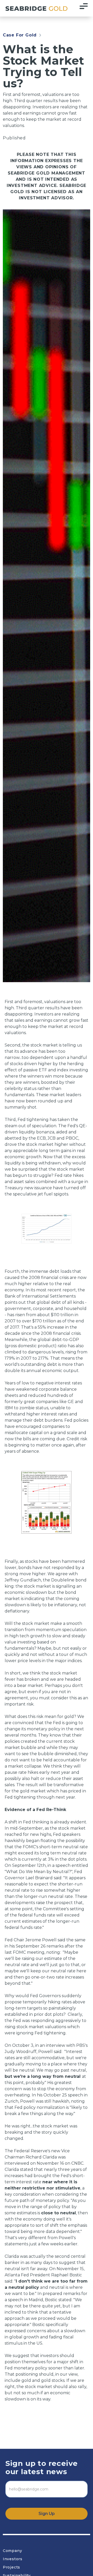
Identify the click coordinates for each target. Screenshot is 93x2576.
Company (13, 2551)
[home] (35, 8)
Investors (13, 2559)
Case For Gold (20, 35)
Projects (11, 2567)
